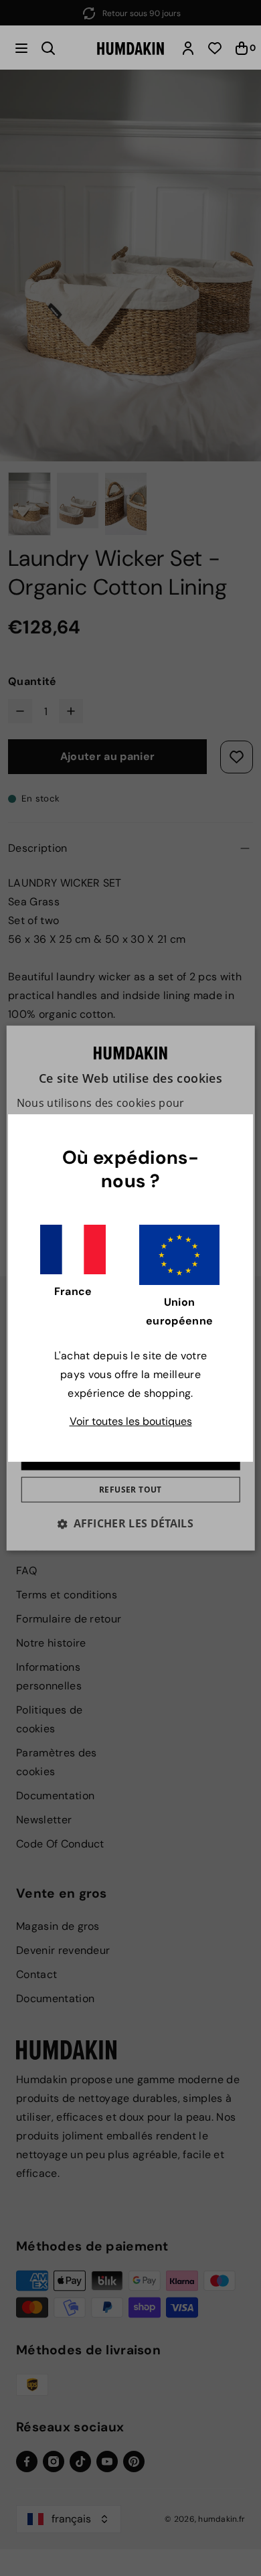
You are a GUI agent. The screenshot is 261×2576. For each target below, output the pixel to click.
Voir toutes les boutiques (131, 1421)
